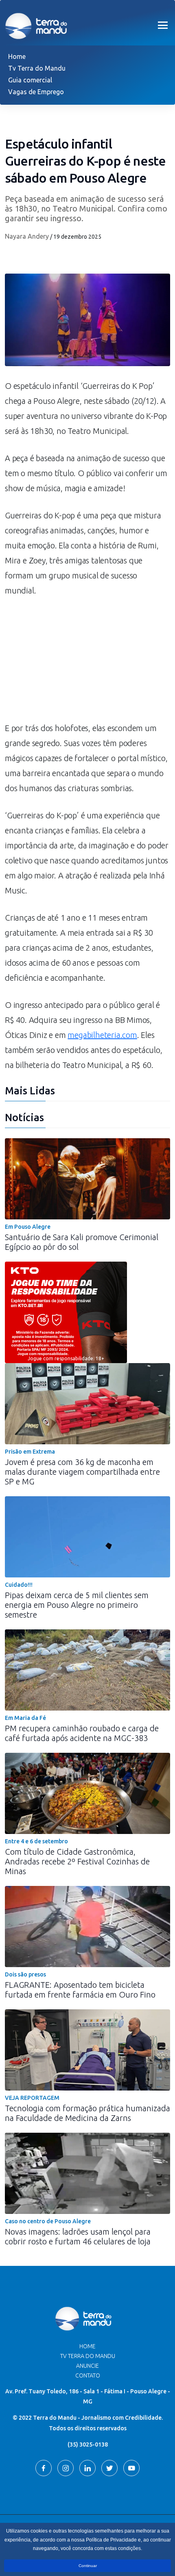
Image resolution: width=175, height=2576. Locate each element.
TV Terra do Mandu (88, 2356)
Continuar (88, 2566)
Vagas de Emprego (36, 92)
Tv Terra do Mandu (37, 68)
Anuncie (87, 2366)
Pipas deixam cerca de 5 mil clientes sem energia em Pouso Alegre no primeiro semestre (77, 1605)
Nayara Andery (27, 236)
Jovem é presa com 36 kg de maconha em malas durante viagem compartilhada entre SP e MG (82, 1472)
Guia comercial (30, 80)
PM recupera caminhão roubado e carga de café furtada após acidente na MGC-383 (82, 1733)
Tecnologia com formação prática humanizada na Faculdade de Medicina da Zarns (87, 2113)
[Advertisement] (87, 663)
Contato (88, 2375)
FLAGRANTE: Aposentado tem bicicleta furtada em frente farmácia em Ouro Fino (80, 1990)
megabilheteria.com (102, 1035)
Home (17, 56)
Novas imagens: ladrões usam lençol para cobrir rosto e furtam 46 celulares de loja (78, 2236)
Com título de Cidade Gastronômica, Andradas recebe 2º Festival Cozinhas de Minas (77, 1861)
